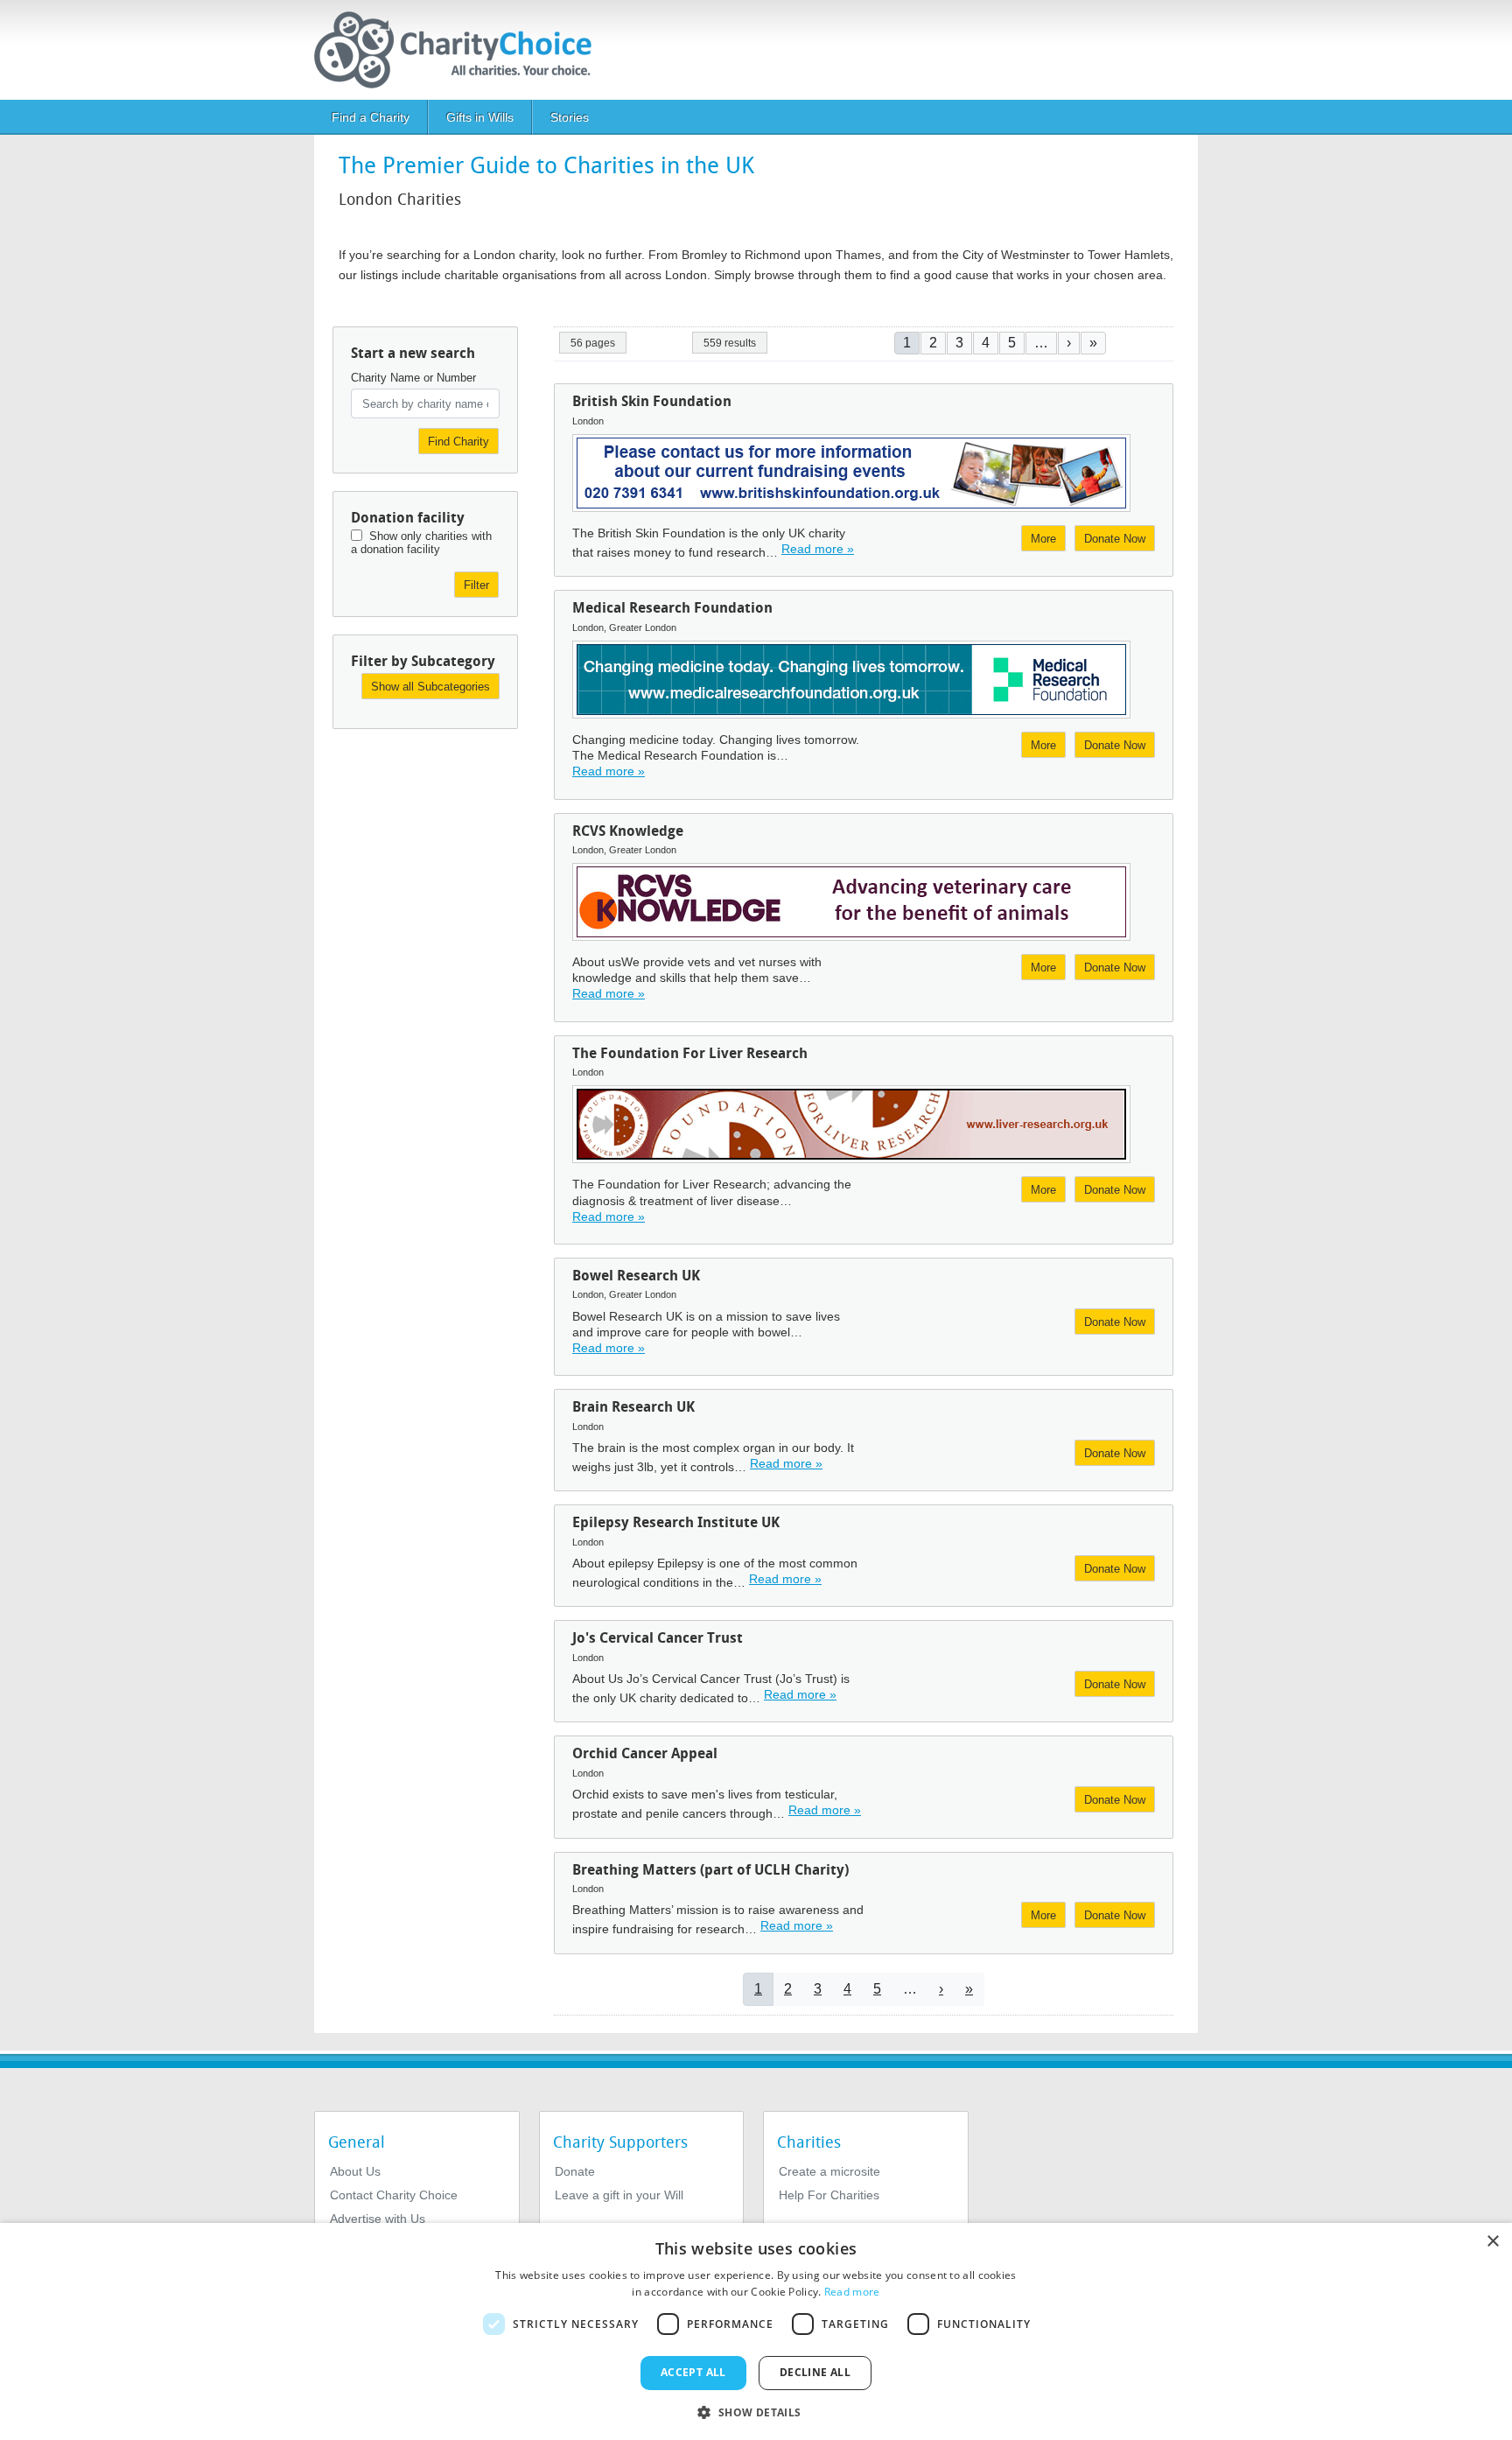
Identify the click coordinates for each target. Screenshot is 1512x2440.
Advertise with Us (378, 2219)
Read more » (818, 549)
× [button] (1492, 2242)
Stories (570, 117)
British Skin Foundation (652, 401)
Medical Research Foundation (672, 608)
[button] (756, 2411)
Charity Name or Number (413, 378)
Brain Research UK (633, 1407)
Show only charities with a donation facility (421, 543)
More (1043, 539)
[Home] (460, 50)
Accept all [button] (693, 2372)
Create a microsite (829, 2171)
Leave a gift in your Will (619, 2195)
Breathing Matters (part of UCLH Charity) (710, 1870)
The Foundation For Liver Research (690, 1053)
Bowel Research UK (636, 1276)
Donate (575, 2171)
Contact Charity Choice (394, 2195)
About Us (355, 2171)
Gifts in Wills (480, 117)
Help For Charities (829, 2195)
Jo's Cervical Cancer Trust (658, 1638)
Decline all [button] (815, 2372)
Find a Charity (371, 117)
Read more (852, 2292)
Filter (476, 585)
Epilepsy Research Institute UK (676, 1522)
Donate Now (1115, 539)
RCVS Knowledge (628, 831)
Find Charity (458, 442)
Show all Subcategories (430, 687)
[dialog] (756, 2331)
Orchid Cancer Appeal (645, 1753)
